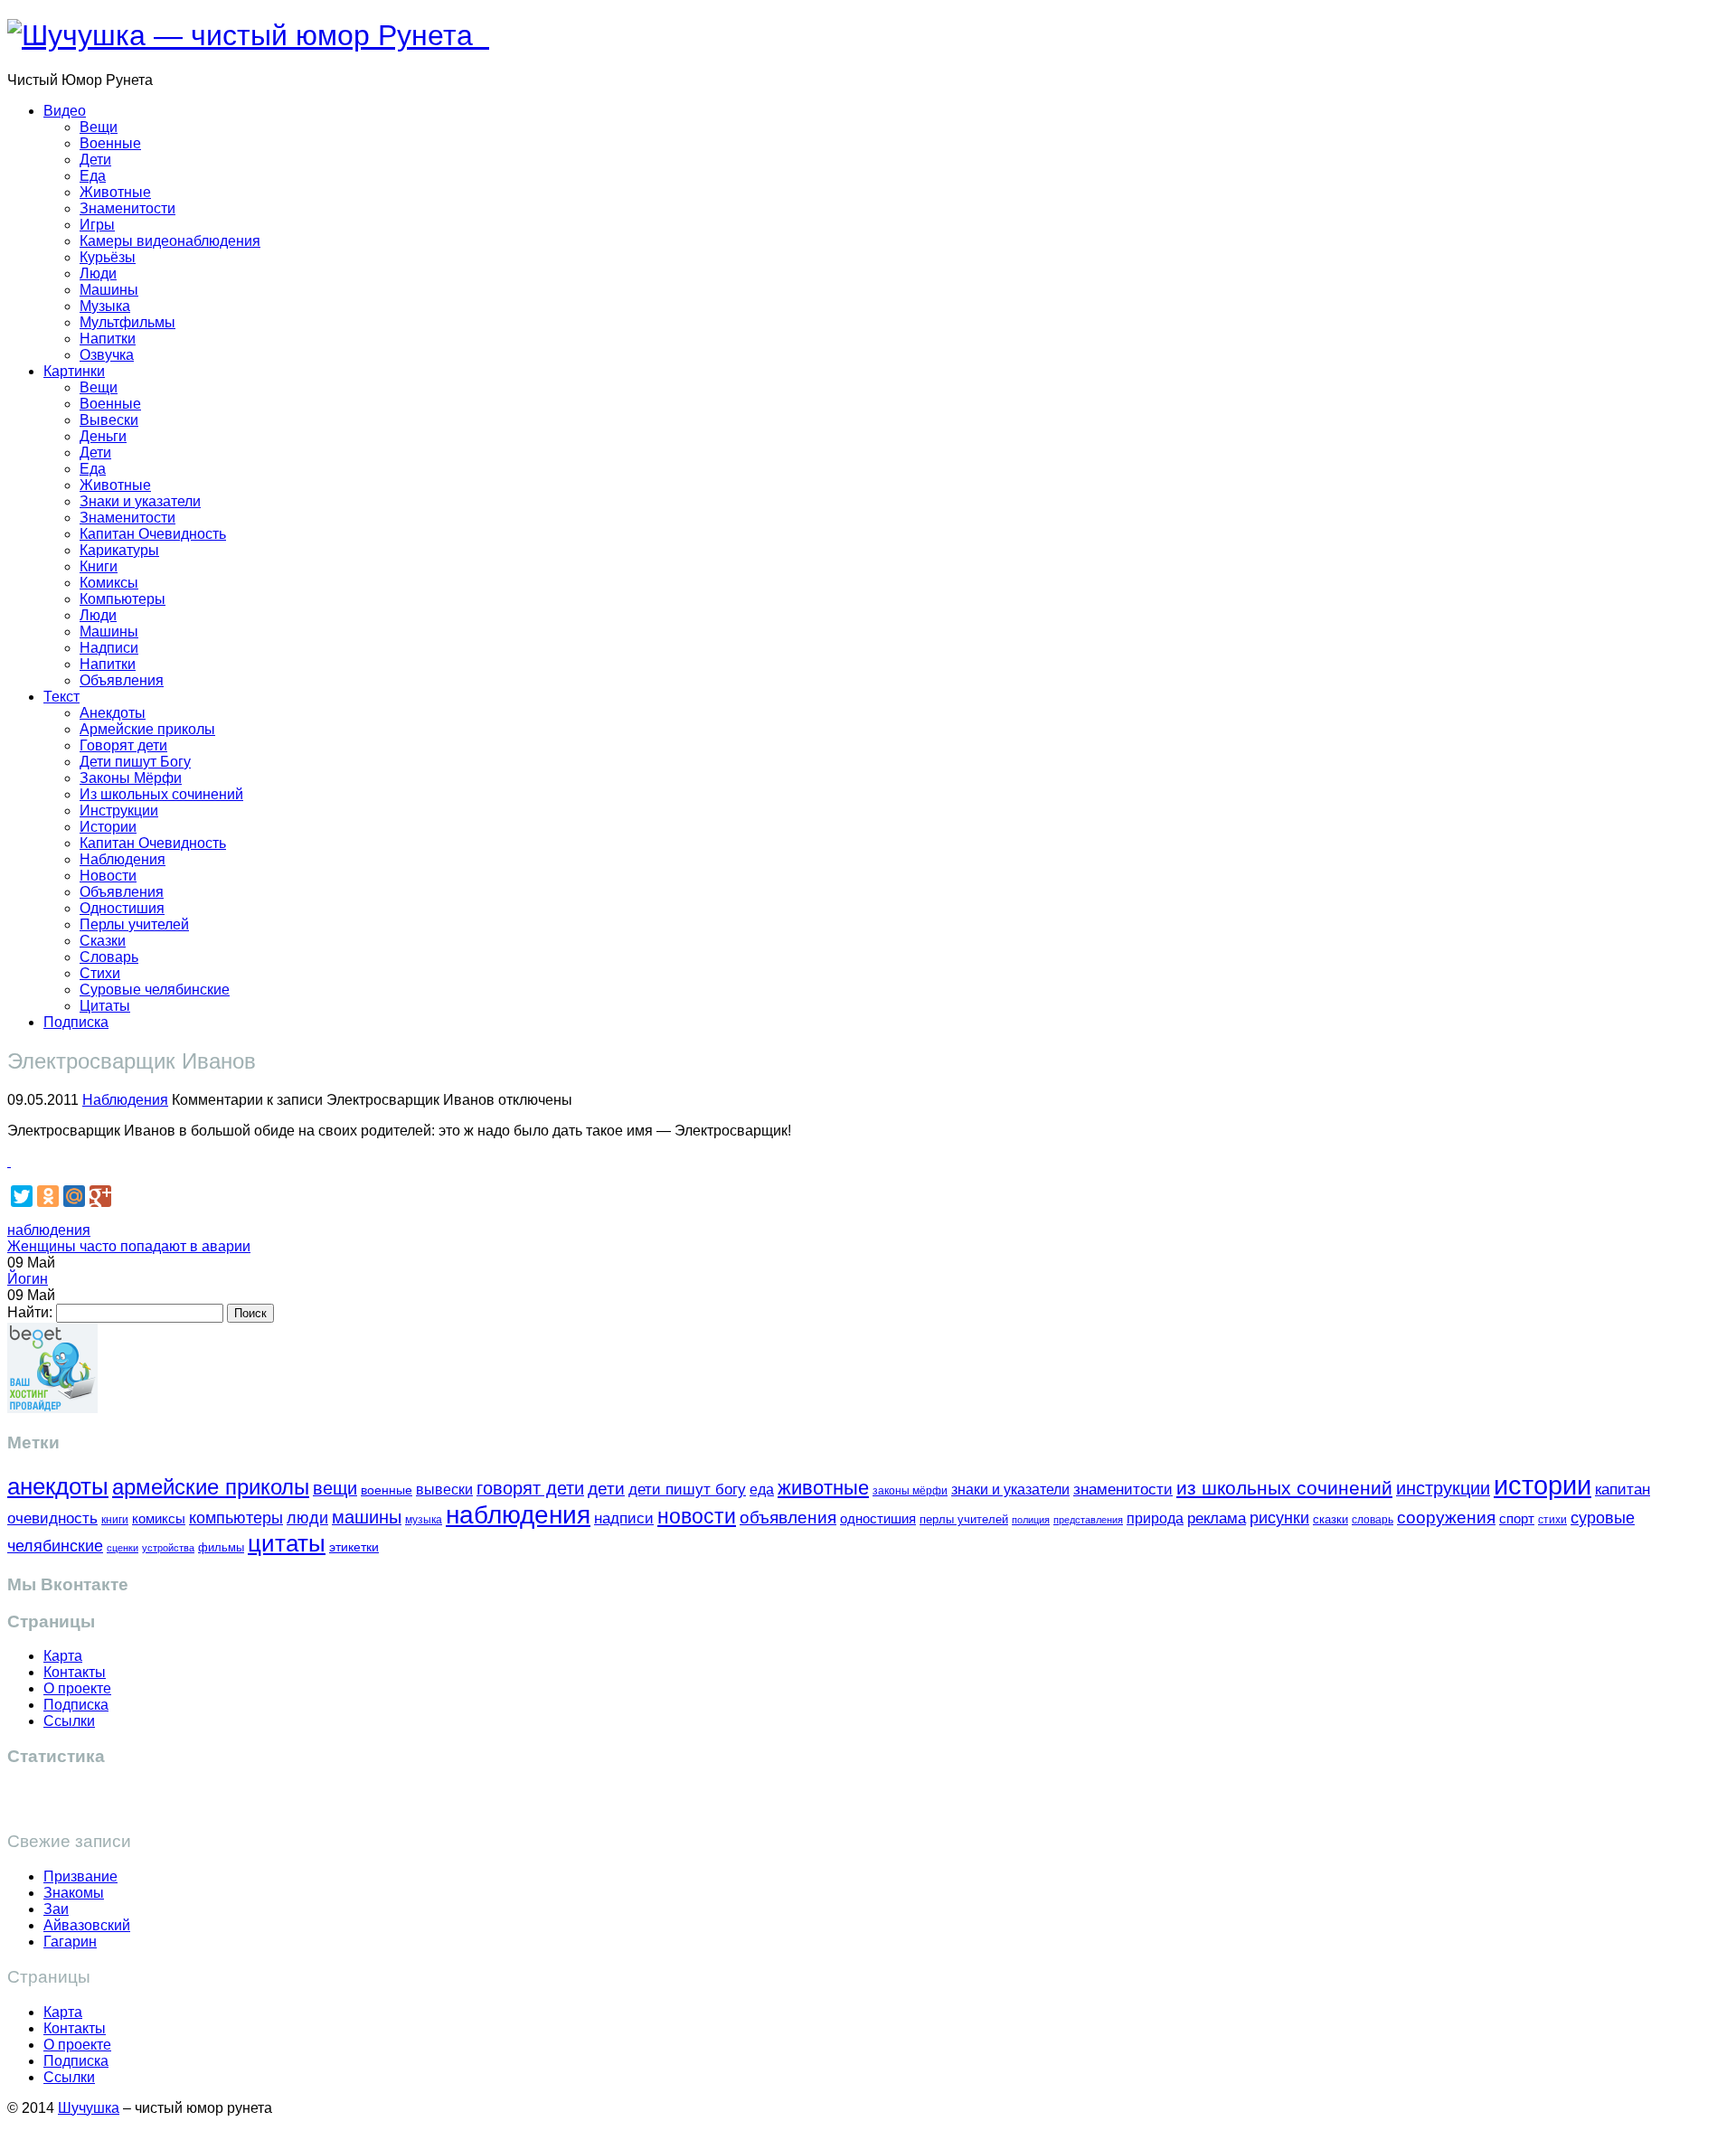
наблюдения (49, 1230)
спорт (1517, 1518)
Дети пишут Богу (135, 762)
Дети (95, 160)
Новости (108, 876)
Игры (97, 225)
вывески (444, 1489)
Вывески (109, 420)
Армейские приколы (147, 729)
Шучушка (89, 2108)
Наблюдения (123, 859)
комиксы (159, 1518)
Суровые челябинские (155, 990)
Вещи (99, 127)
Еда (93, 176)
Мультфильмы (127, 322)
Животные (115, 192)
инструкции (1443, 1488)
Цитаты (105, 1006)
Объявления (122, 680)
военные (387, 1490)
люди (307, 1518)
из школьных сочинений (1284, 1488)
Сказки (103, 941)
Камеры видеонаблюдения (170, 241)
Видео (65, 111)
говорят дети (530, 1488)
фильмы (221, 1547)
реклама (1217, 1518)
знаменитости (1123, 1490)
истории (1543, 1485)
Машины (109, 290)
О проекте (77, 1688)
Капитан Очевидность (153, 534)
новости (697, 1516)
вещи (335, 1488)
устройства (168, 1548)
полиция (1031, 1520)
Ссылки (69, 1721)
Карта (63, 1656)
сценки (123, 1548)
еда (762, 1489)
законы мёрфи (910, 1490)
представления (1088, 1520)
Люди (98, 273)
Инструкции (119, 811)
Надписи (109, 648)
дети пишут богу (687, 1490)
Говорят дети (123, 745)
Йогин (28, 1279)
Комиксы (109, 583)
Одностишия (122, 908)
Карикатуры (119, 550)
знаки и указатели (1010, 1490)
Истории (108, 827)
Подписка (76, 1022)
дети (606, 1489)
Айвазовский (87, 1925)
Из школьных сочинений (161, 794)
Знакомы (74, 1893)
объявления (788, 1517)
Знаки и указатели (140, 501)
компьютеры (236, 1518)
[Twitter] (22, 1196)
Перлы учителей (134, 924)
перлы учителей (964, 1519)
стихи (1552, 1520)
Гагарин (70, 1942)
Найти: (30, 1312)
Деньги (103, 436)
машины (367, 1517)
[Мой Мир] (74, 1196)
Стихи (100, 973)
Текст (61, 697)
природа (1155, 1518)
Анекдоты (113, 713)
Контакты (75, 1672)
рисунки (1279, 1518)
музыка (424, 1520)
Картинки (74, 371)
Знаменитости (127, 208)
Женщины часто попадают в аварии (129, 1246)
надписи (624, 1518)
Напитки (108, 339)
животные (823, 1488)
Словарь (109, 957)
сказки (1330, 1520)
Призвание (80, 1876)
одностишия (878, 1518)
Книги (99, 566)
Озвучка (107, 355)
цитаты (287, 1543)
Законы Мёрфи (131, 778)
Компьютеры (123, 599)
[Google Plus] (100, 1196)
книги (115, 1519)
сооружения (1446, 1518)
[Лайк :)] (9, 1161)
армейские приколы (211, 1487)
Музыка (105, 306)
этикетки (354, 1547)
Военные (110, 143)
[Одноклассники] (48, 1196)
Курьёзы (108, 257)
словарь (1373, 1519)
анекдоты (58, 1486)
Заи (56, 1909)
